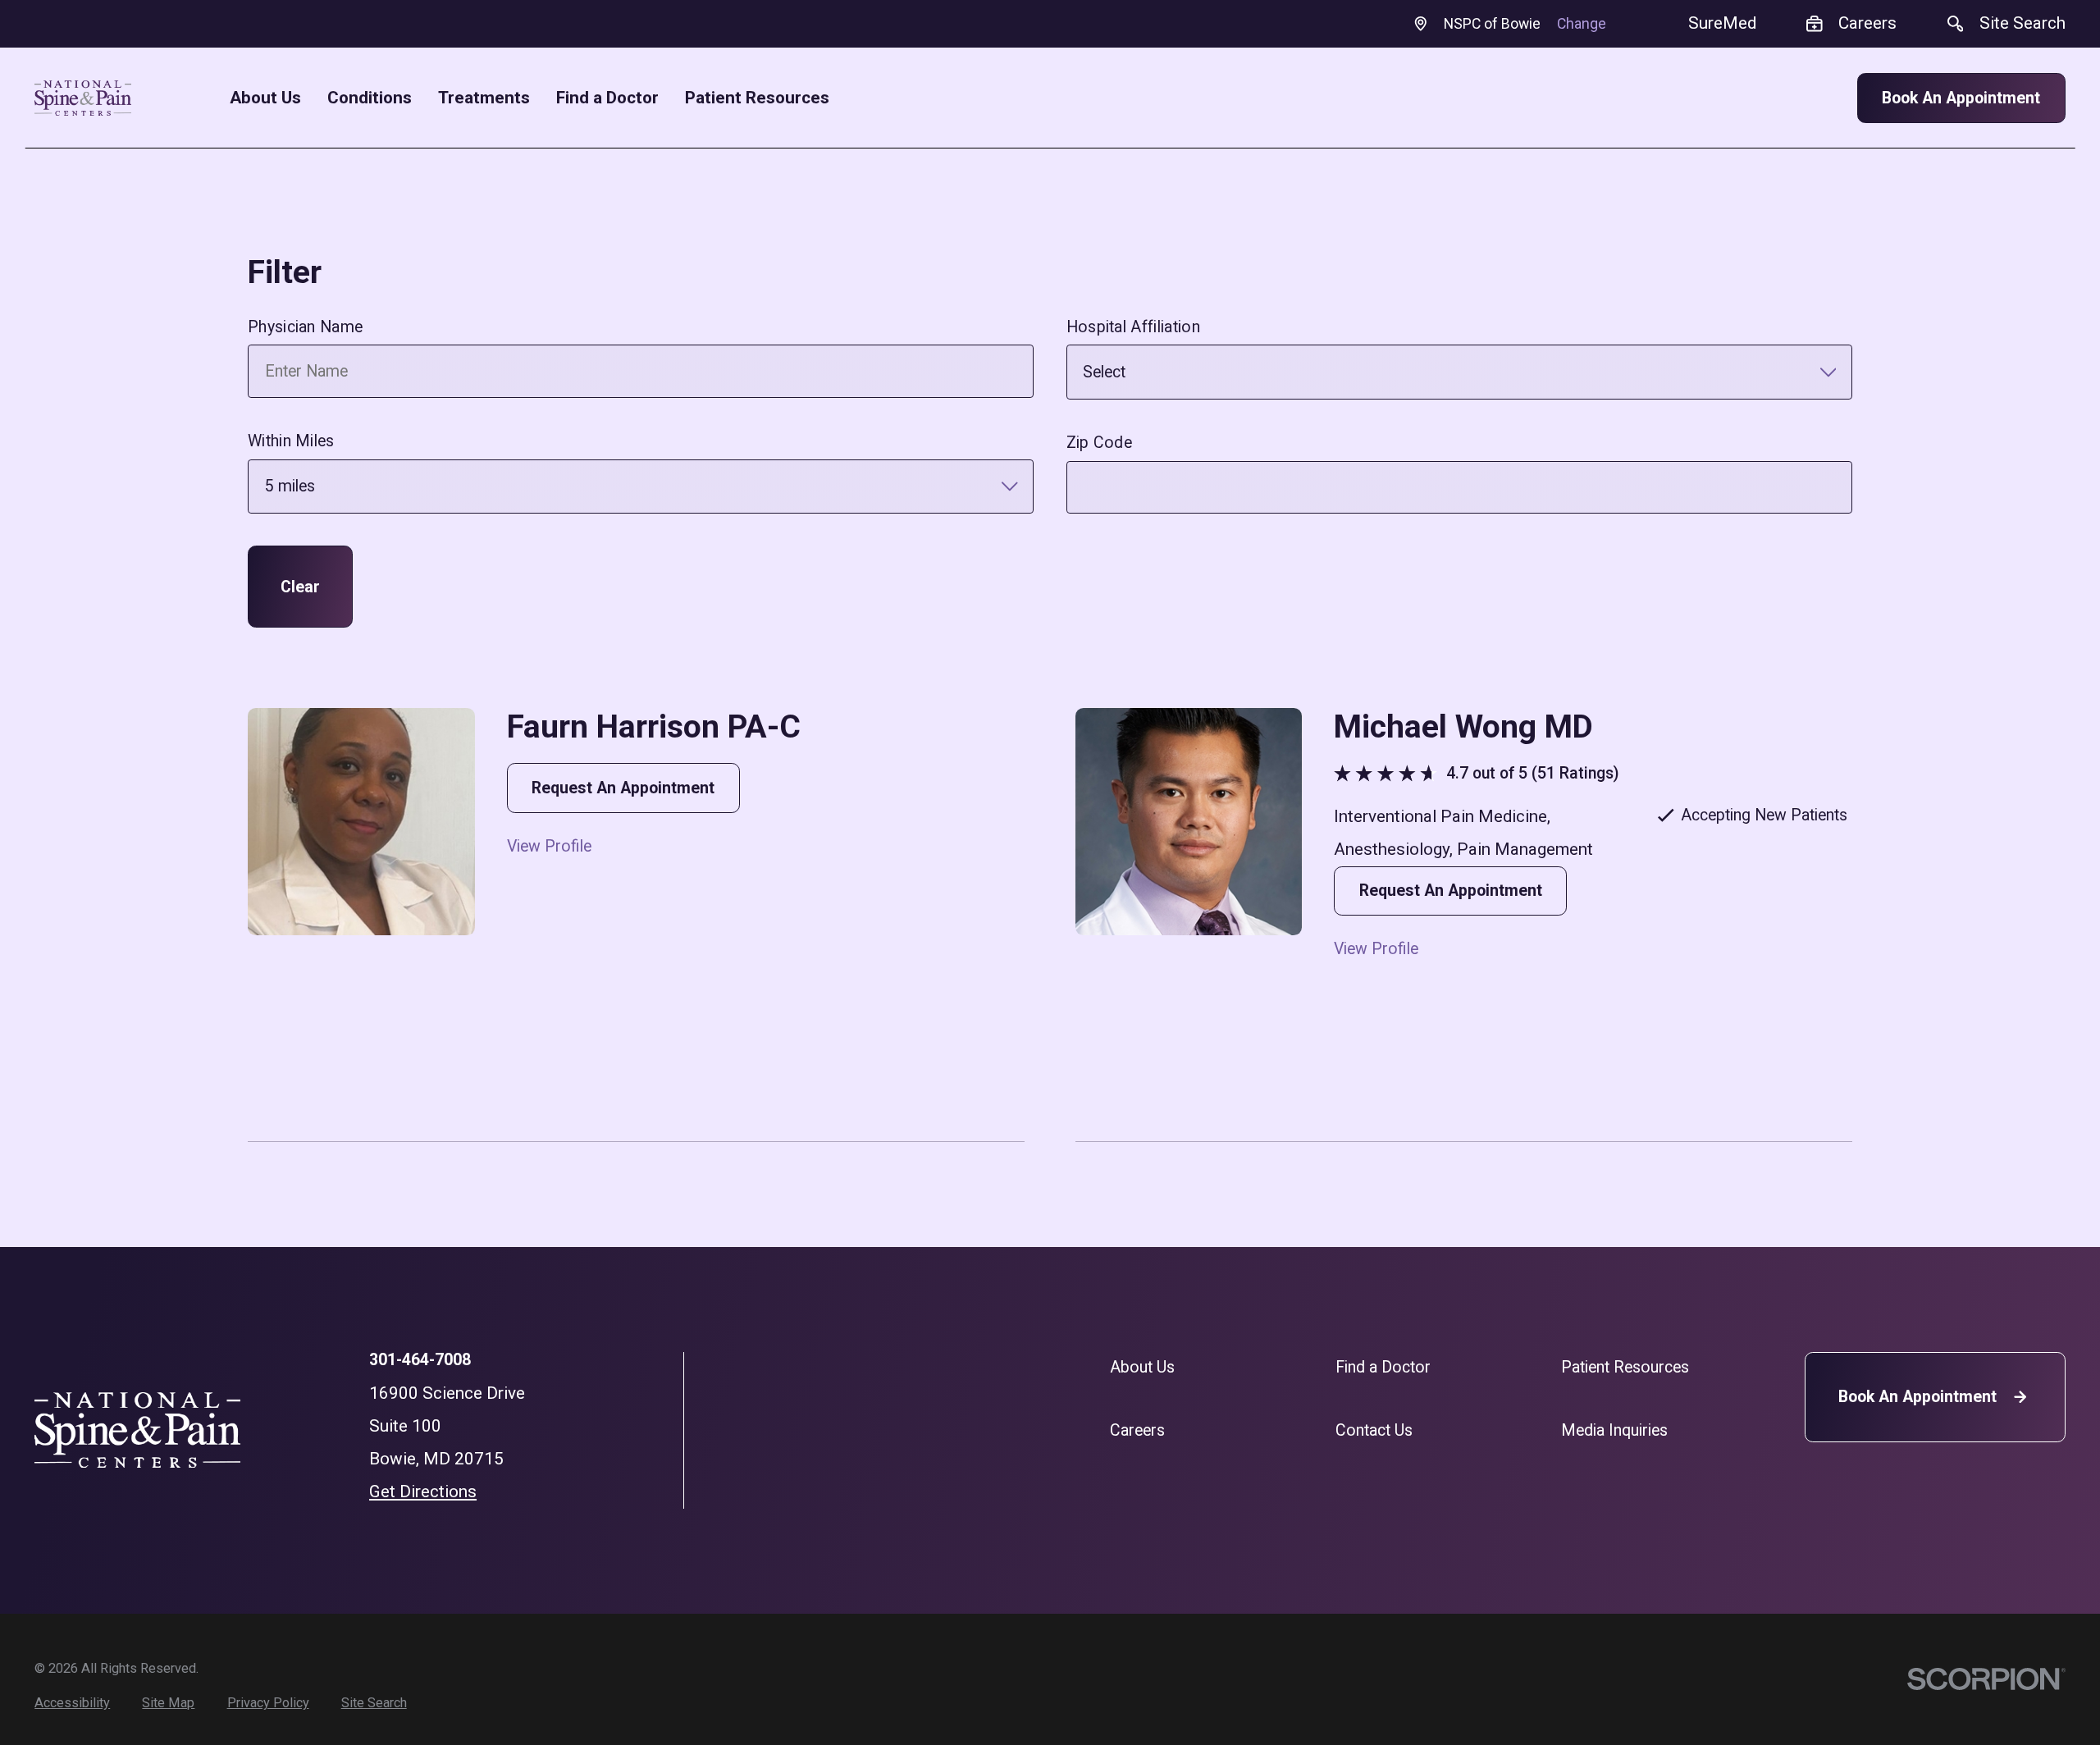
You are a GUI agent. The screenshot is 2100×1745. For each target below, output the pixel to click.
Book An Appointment (1961, 98)
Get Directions (423, 1491)
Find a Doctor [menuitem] (607, 98)
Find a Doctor (1383, 1367)
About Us (1142, 1367)
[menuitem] (72, 1703)
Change (1582, 24)
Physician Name (305, 327)
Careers (1137, 1430)
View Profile (549, 847)
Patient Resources (1625, 1367)
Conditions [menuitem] (370, 98)
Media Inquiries (1614, 1430)
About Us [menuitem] (265, 98)
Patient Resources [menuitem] (757, 98)
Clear (300, 587)
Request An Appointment (623, 788)
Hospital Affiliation (1133, 327)
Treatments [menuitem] (484, 98)
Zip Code (1100, 443)
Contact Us (1374, 1430)
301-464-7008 (420, 1360)
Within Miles (291, 441)
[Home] (83, 98)
